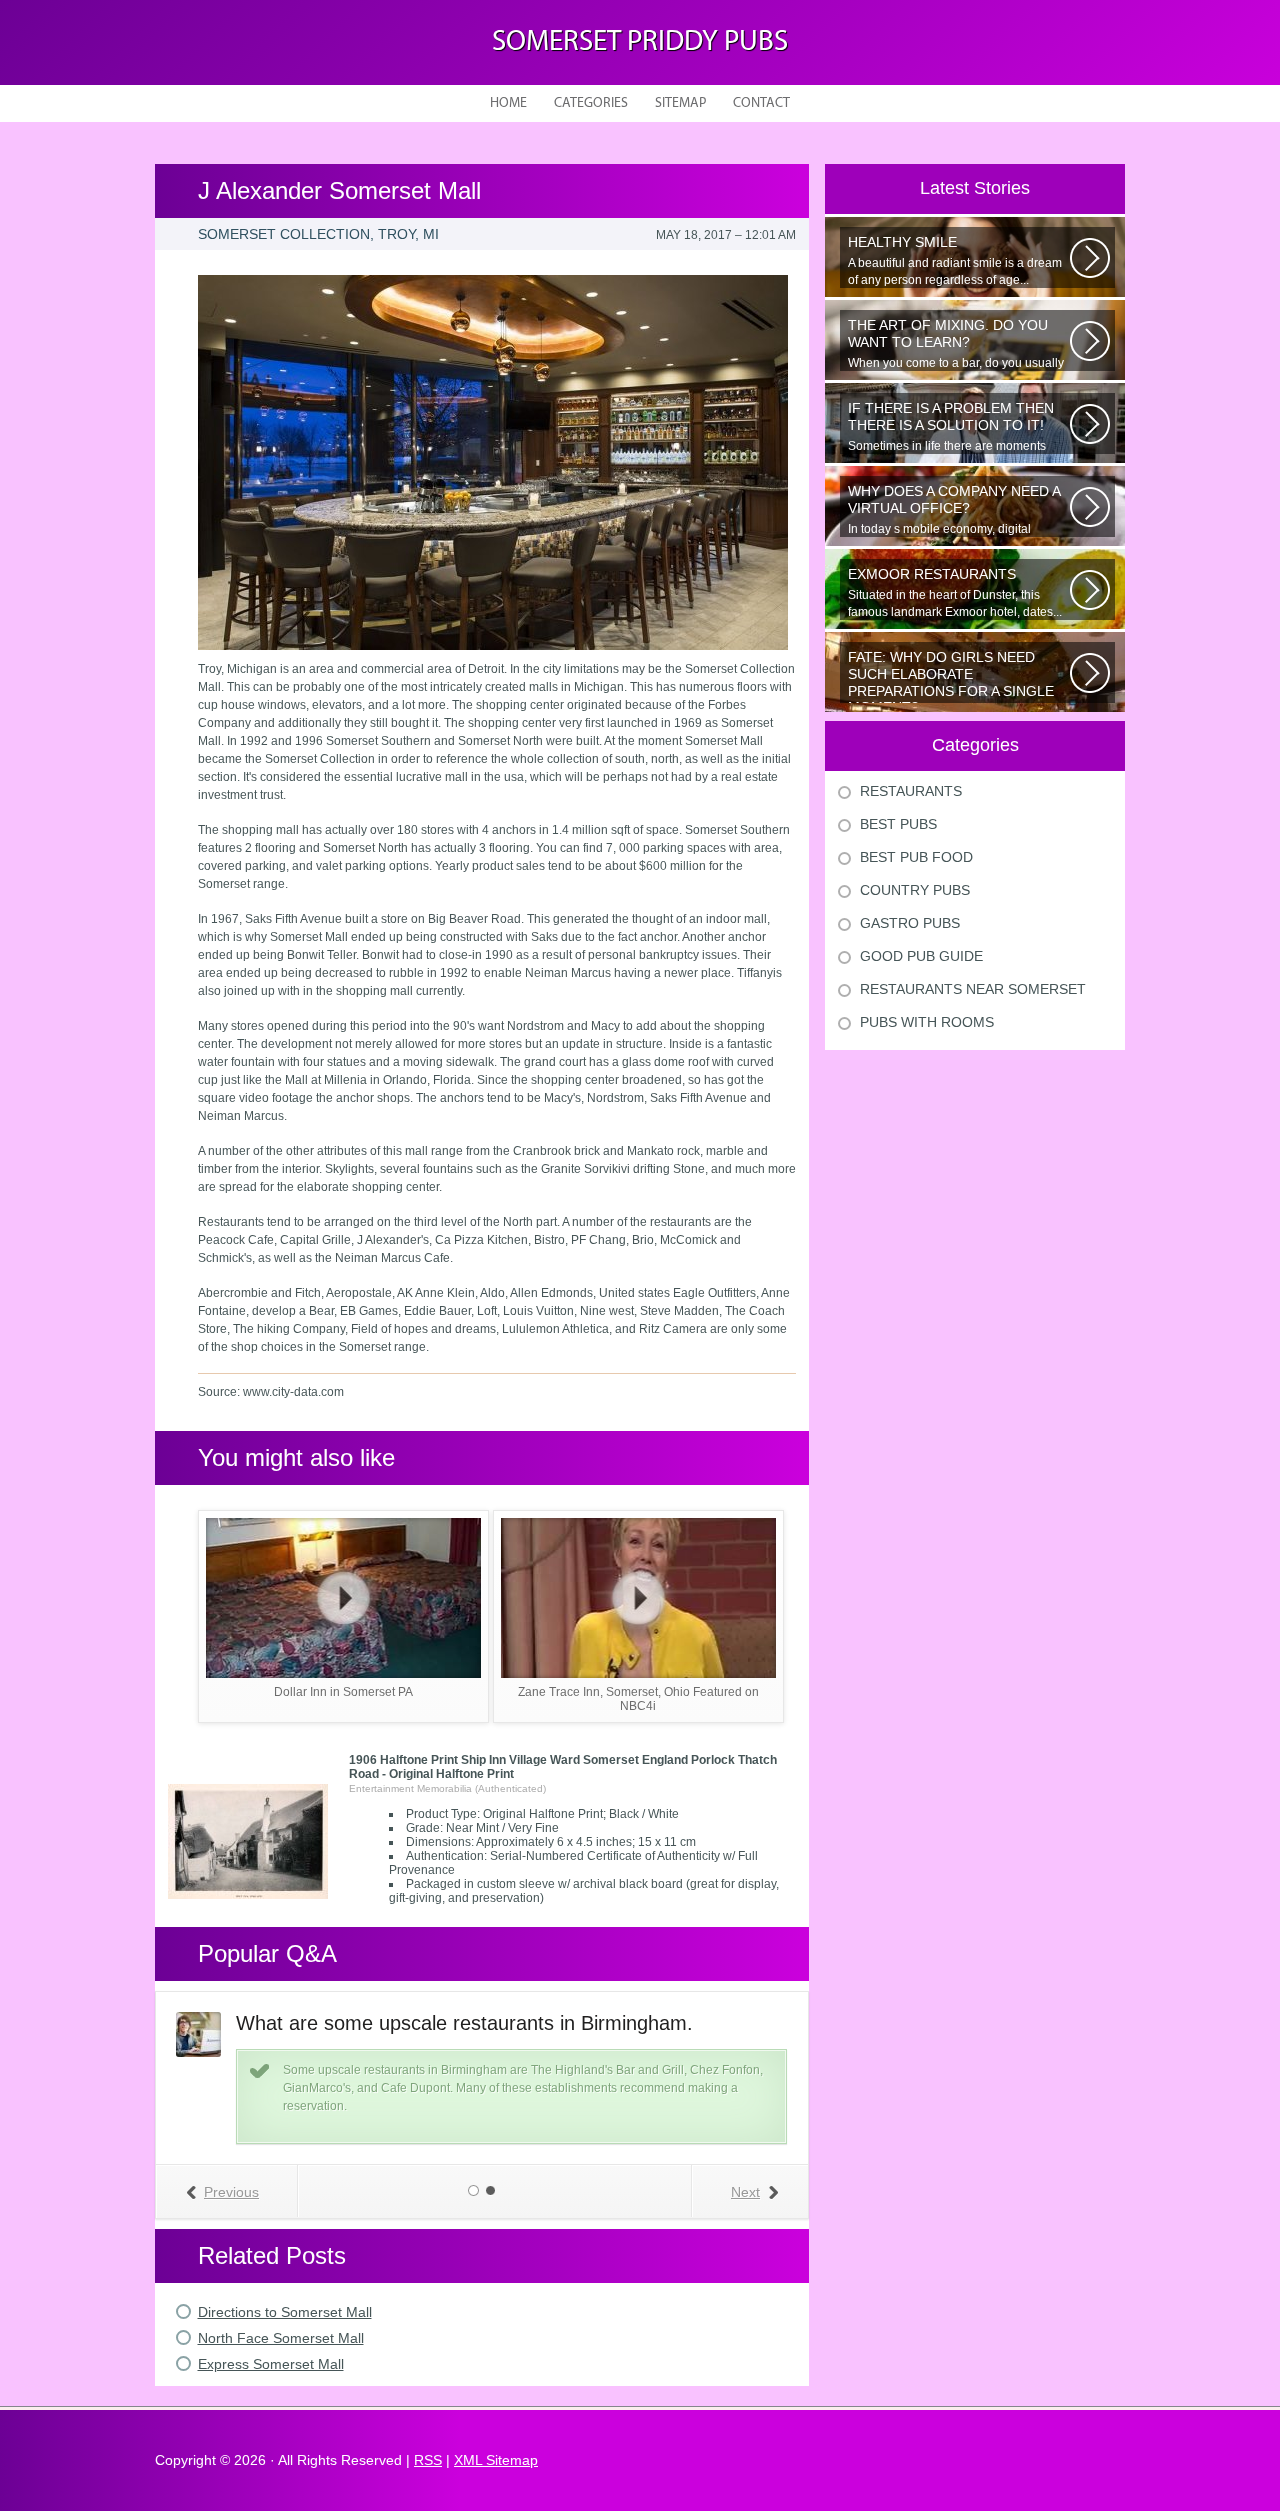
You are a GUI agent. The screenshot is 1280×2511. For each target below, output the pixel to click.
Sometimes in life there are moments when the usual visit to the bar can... (951, 427)
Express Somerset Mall (271, 2364)
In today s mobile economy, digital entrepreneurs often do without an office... (954, 510)
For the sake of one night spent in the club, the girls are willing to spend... (951, 676)
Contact (761, 103)
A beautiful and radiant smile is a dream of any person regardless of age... (955, 260)
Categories (591, 103)
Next (745, 2192)
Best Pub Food (916, 857)
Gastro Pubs (910, 923)
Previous (231, 2192)
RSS (428, 2460)
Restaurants (911, 791)
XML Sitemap (496, 2460)
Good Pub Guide (921, 956)
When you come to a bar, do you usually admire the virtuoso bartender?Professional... (956, 344)
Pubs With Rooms (927, 1022)
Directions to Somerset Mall (285, 2312)
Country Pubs (915, 890)
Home (508, 103)
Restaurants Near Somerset (973, 989)
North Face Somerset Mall (281, 2338)
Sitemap (680, 103)
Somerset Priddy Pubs (640, 42)
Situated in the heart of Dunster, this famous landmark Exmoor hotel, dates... (955, 592)
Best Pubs (898, 824)
